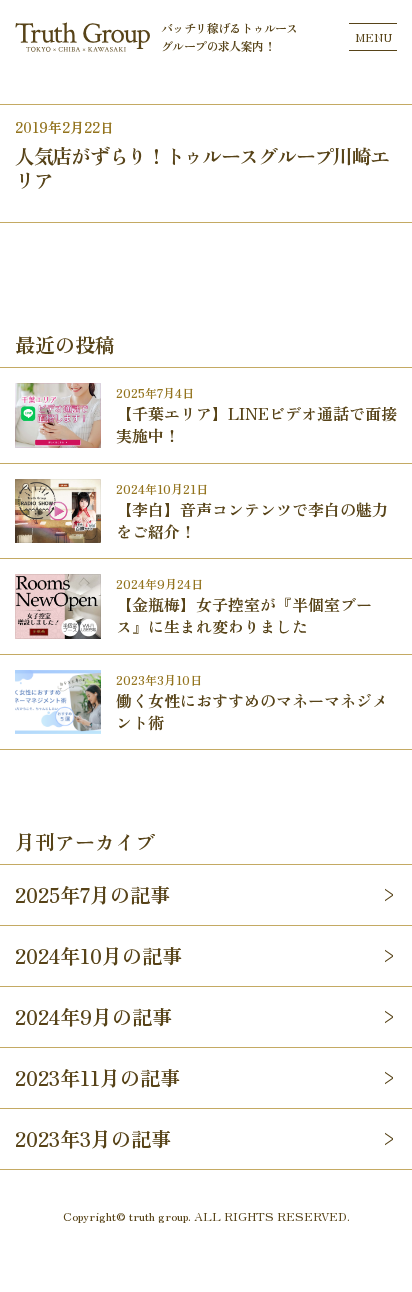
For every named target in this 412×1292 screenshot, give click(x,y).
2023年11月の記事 (97, 1077)
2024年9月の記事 (93, 1016)
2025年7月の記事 (92, 894)
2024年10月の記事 (98, 955)
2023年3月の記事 (93, 1138)
